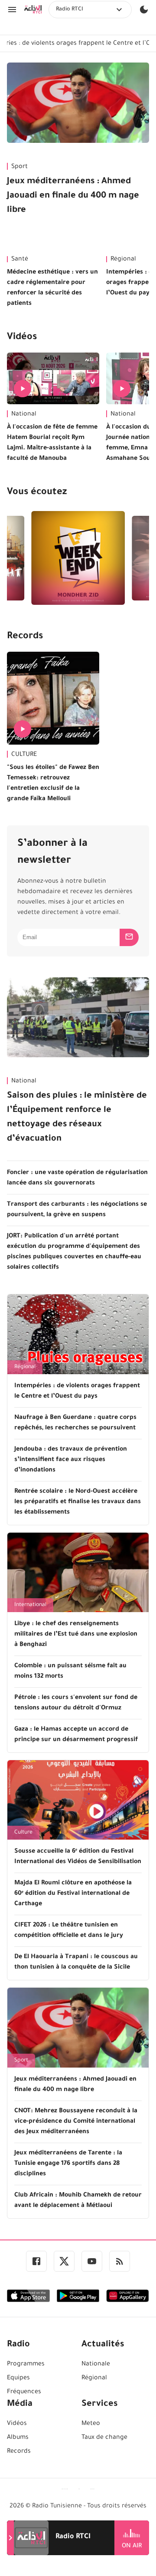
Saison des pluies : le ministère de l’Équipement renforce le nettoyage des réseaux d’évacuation (77, 1118)
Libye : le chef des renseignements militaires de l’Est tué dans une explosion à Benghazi (76, 1635)
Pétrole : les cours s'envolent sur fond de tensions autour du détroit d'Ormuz (76, 1703)
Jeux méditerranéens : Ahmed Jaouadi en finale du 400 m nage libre (73, 196)
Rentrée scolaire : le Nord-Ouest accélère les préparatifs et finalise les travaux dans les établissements (78, 1502)
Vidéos (22, 338)
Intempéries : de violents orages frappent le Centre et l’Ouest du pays (77, 1392)
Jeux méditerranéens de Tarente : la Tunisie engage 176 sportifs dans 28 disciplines (68, 2164)
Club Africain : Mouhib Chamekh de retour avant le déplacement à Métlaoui (78, 2201)
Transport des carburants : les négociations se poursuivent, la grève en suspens (77, 1210)
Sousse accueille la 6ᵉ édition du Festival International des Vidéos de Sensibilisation (78, 1857)
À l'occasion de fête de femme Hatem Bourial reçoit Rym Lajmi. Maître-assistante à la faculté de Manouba (52, 443)
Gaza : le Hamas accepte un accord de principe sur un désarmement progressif (76, 1735)
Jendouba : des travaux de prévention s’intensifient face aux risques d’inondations (71, 1460)
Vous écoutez (37, 493)
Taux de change (104, 2438)
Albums (18, 2438)
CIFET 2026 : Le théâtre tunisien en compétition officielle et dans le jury (69, 1931)
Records (25, 637)
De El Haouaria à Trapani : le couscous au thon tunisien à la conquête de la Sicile (76, 1963)
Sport (19, 167)
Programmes (26, 2365)
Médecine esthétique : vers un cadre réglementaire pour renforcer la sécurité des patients (52, 288)
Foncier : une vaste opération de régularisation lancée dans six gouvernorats (77, 1178)
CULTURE (24, 755)
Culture (23, 1833)
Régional (25, 1367)
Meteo (91, 2424)
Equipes (18, 2378)
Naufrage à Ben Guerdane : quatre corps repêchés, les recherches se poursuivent (75, 1423)
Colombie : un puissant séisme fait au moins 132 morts (70, 1672)
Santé (20, 260)
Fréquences (24, 2392)
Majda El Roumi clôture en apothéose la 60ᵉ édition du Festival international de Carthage (73, 1894)
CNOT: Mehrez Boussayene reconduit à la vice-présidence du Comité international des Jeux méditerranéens (76, 2122)
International (30, 1605)
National (24, 415)
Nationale (96, 2365)
